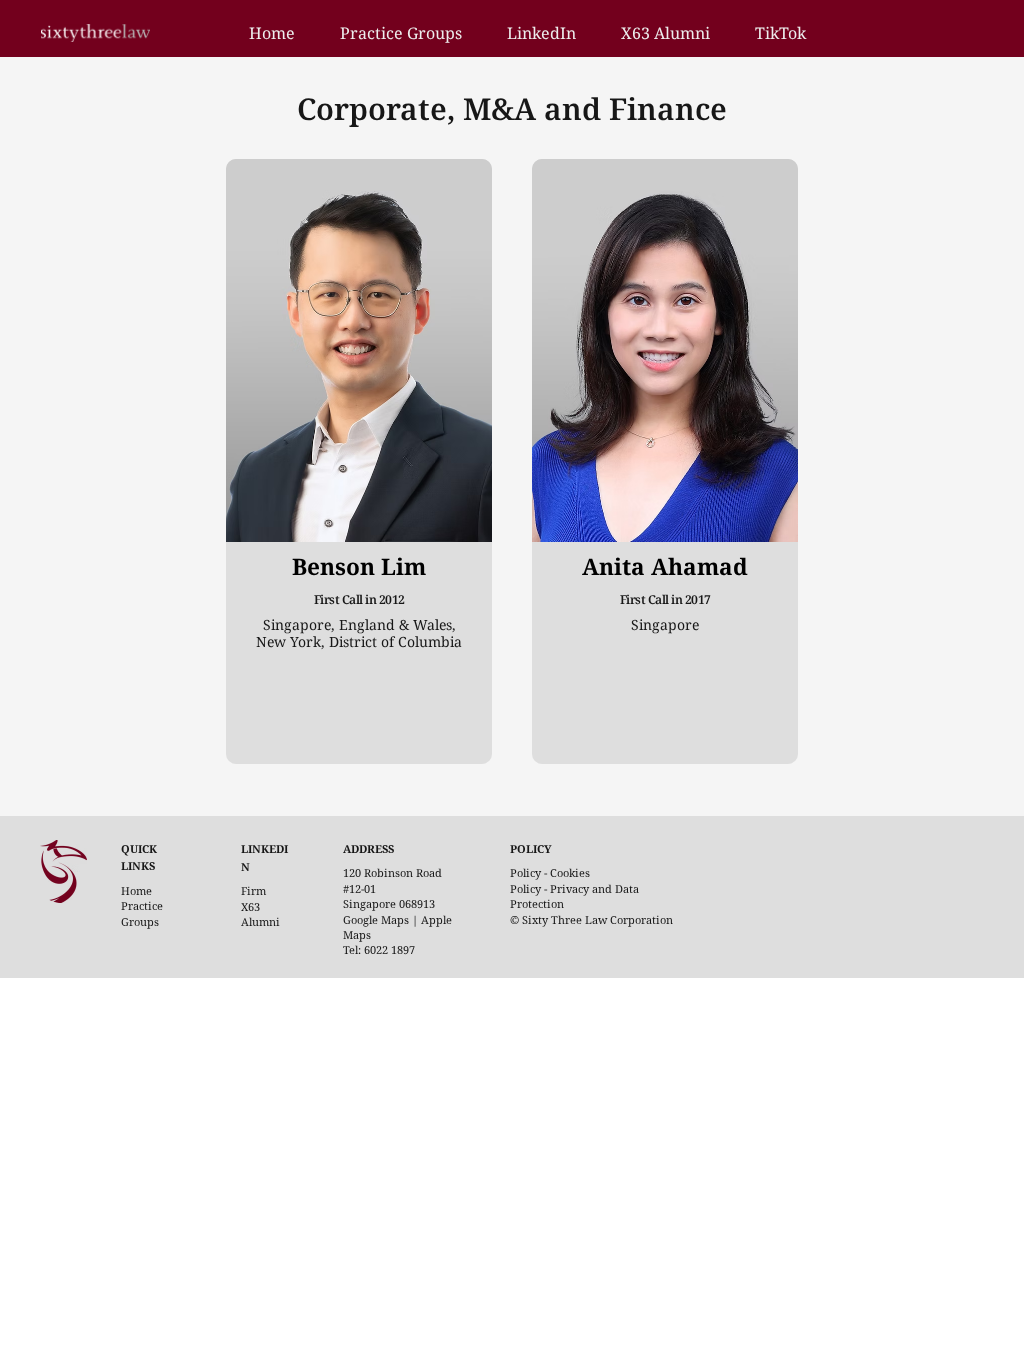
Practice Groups (142, 913)
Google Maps (376, 919)
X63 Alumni (260, 914)
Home (136, 890)
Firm (253, 890)
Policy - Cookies (550, 872)
